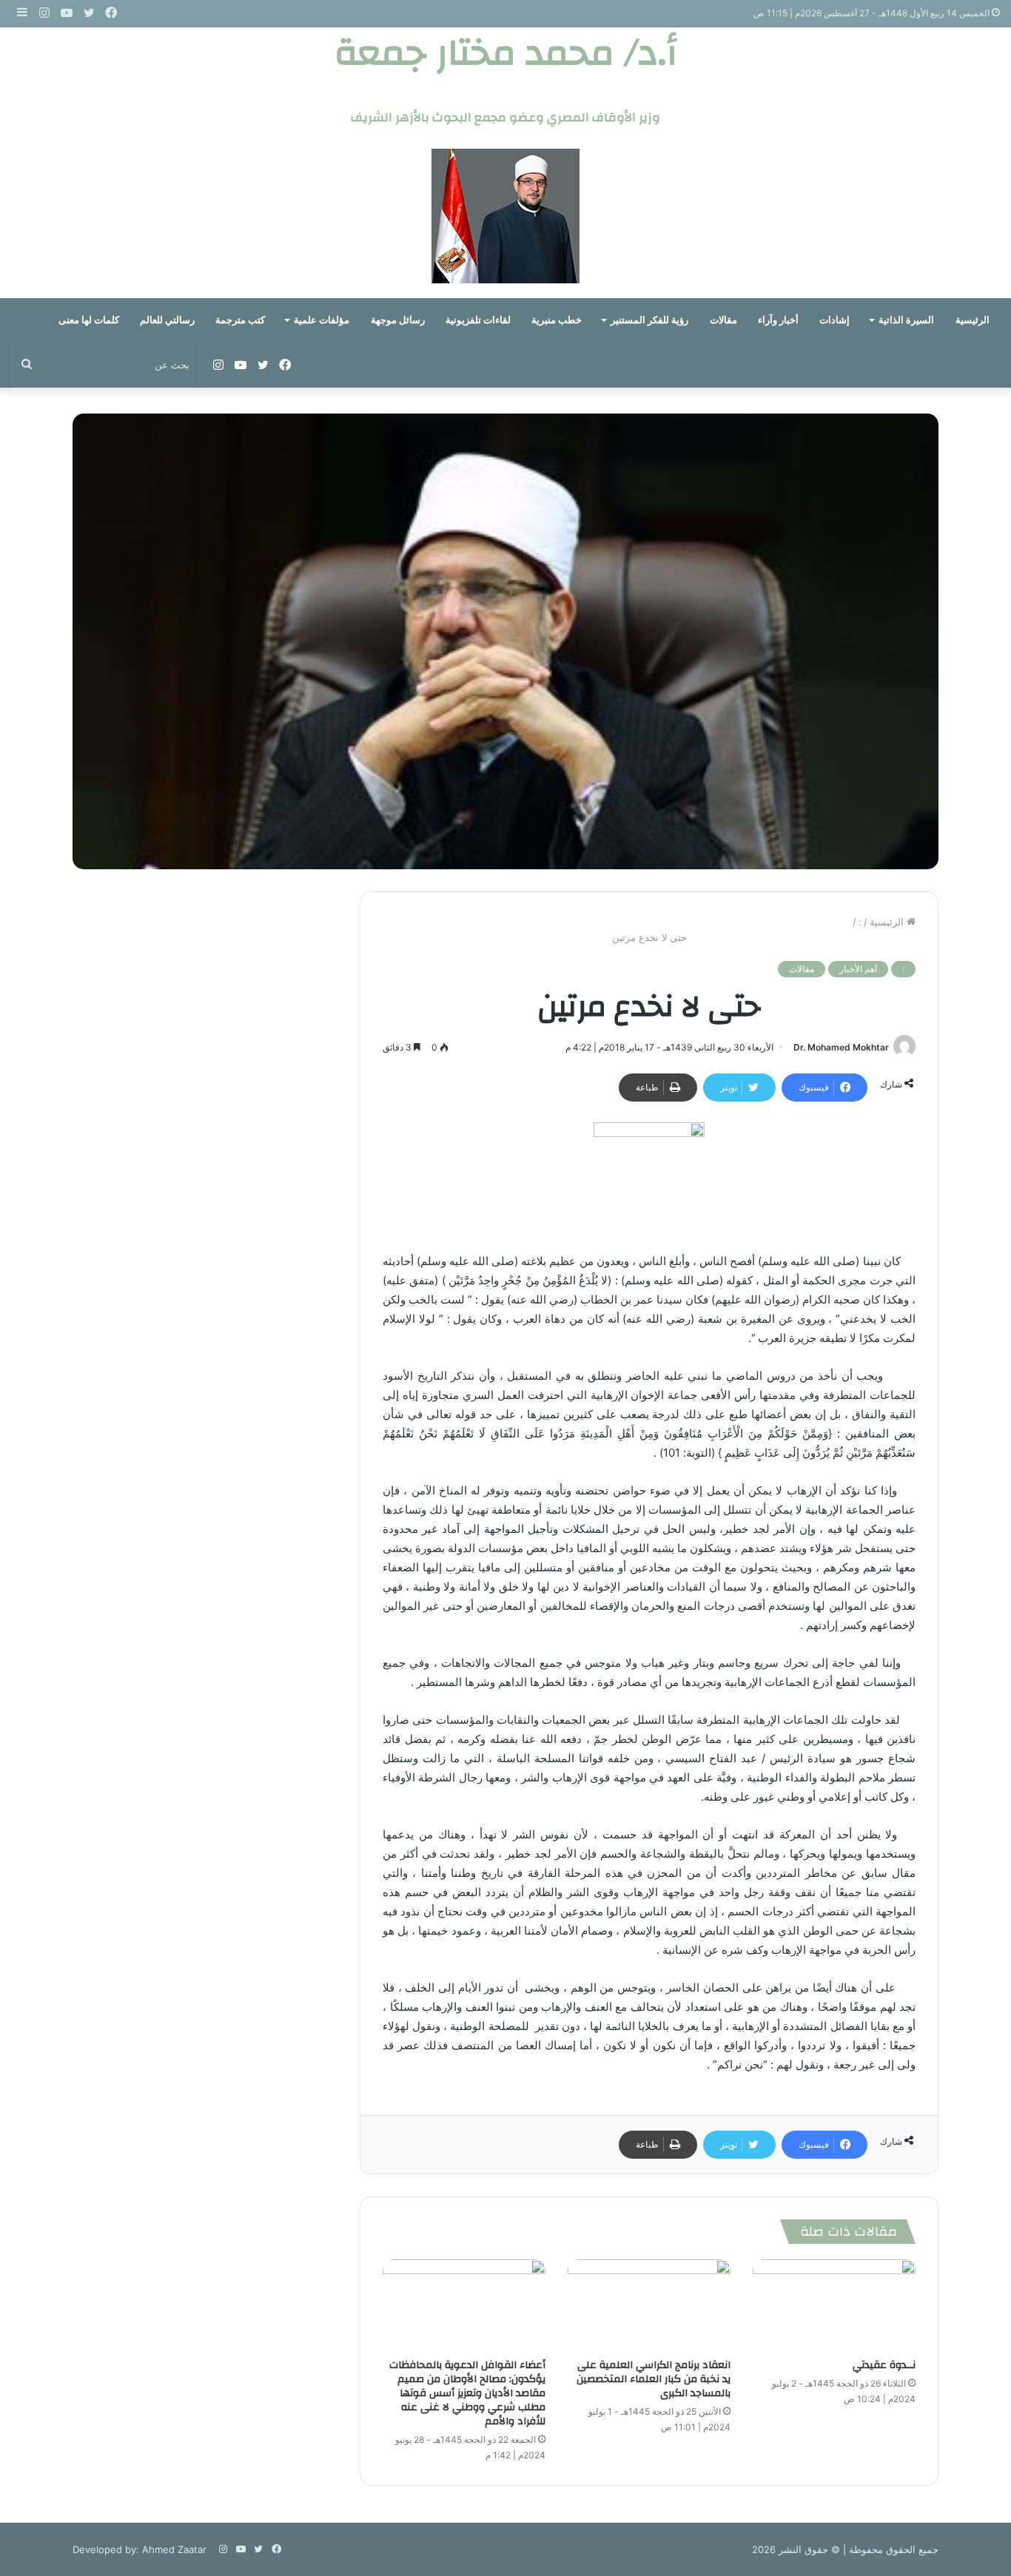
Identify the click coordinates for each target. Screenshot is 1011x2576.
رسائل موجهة (398, 320)
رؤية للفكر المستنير (649, 320)
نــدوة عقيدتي (884, 2365)
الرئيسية (973, 320)
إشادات (834, 320)
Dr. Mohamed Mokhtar (841, 1047)
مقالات (723, 320)
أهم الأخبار (858, 969)
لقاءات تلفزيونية (478, 320)
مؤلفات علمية (322, 320)
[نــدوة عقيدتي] (834, 2305)
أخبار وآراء (778, 320)
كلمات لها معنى (89, 320)
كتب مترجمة (240, 320)
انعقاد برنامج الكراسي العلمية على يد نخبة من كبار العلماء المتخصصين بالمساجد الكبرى (654, 2379)
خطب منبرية (557, 320)
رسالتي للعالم (167, 320)
